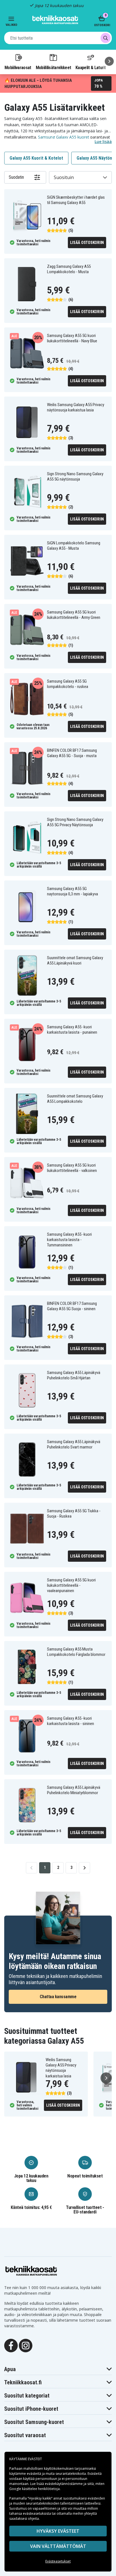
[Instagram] (26, 2345)
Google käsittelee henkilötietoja (34, 2489)
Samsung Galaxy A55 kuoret (64, 137)
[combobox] (58, 38)
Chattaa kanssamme (58, 1997)
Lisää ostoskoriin (87, 243)
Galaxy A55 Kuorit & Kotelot (36, 158)
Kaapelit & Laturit (91, 67)
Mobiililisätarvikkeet (53, 67)
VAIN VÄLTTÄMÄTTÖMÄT (58, 2546)
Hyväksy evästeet (58, 2531)
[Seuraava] (109, 61)
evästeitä (34, 2474)
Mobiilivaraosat (18, 67)
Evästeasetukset (58, 2561)
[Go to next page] (84, 1868)
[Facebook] (11, 2345)
